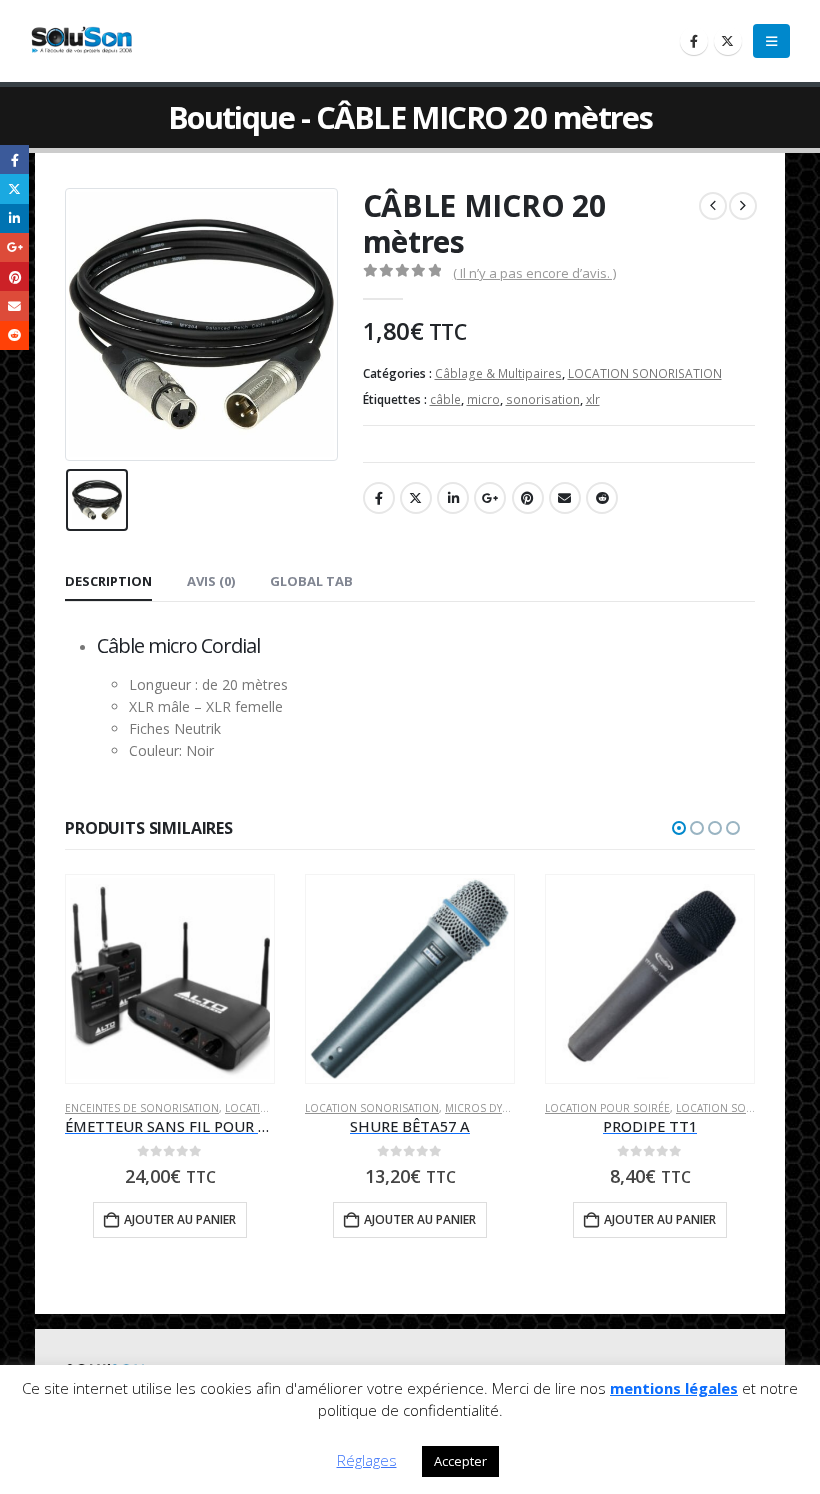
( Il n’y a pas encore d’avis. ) (534, 273)
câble (445, 399)
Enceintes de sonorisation (142, 1108)
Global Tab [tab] (311, 581)
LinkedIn (453, 498)
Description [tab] (108, 581)
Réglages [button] (367, 1460)
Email (565, 498)
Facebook (379, 498)
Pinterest (528, 498)
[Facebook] (694, 41)
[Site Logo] (85, 40)
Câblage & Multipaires (498, 373)
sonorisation (543, 399)
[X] (728, 41)
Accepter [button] (460, 1461)
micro (483, 399)
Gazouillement (416, 498)
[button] (771, 41)
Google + (490, 498)
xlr (593, 399)
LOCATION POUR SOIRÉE (607, 1108)
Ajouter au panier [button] (180, 1219)
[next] (743, 206)
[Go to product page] (170, 978)
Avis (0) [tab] (211, 581)
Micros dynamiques (501, 1108)
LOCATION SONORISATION (645, 373)
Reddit (602, 498)
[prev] (713, 206)
